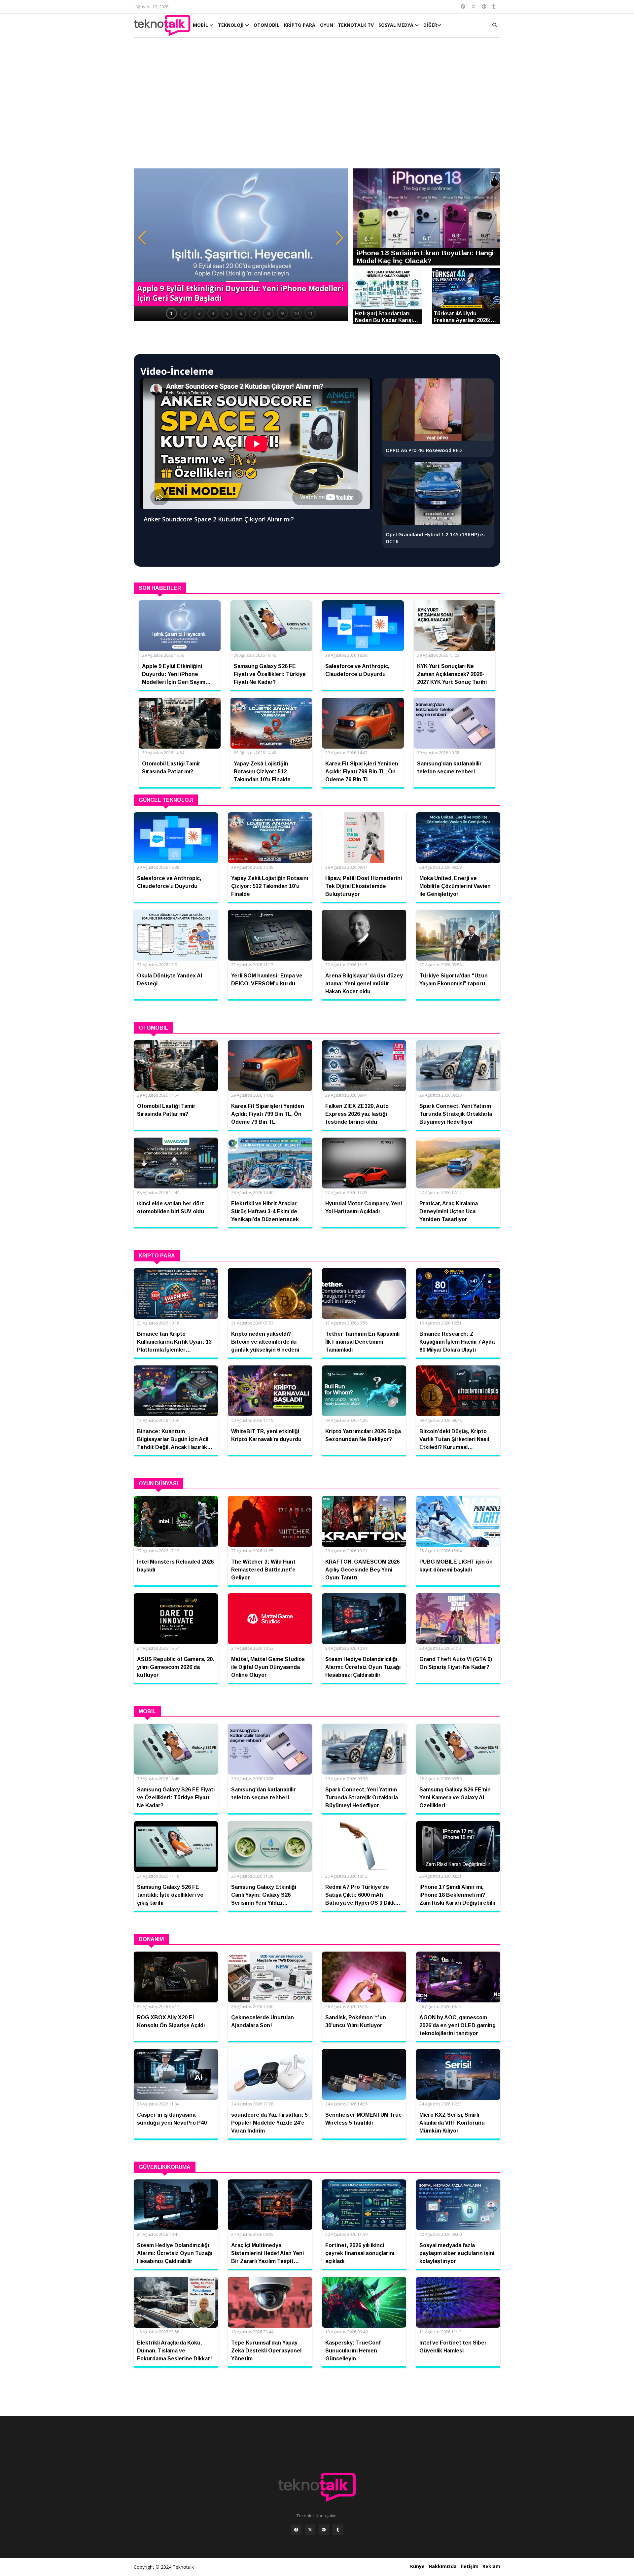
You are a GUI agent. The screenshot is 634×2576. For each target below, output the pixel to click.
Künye (417, 2566)
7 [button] (255, 313)
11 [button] (310, 313)
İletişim (470, 2566)
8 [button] (268, 313)
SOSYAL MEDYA (397, 25)
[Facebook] (296, 2530)
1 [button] (171, 313)
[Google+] (324, 2530)
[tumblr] (338, 2530)
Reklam (491, 2566)
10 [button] (296, 313)
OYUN (327, 25)
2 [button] (185, 313)
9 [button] (282, 313)
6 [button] (241, 313)
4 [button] (213, 313)
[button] (142, 238)
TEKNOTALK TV (356, 25)
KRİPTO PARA (300, 25)
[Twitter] (310, 2530)
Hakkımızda (443, 2566)
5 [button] (227, 313)
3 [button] (199, 313)
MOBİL (201, 25)
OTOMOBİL (266, 25)
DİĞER (430, 25)
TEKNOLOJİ (231, 25)
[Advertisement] (317, 106)
